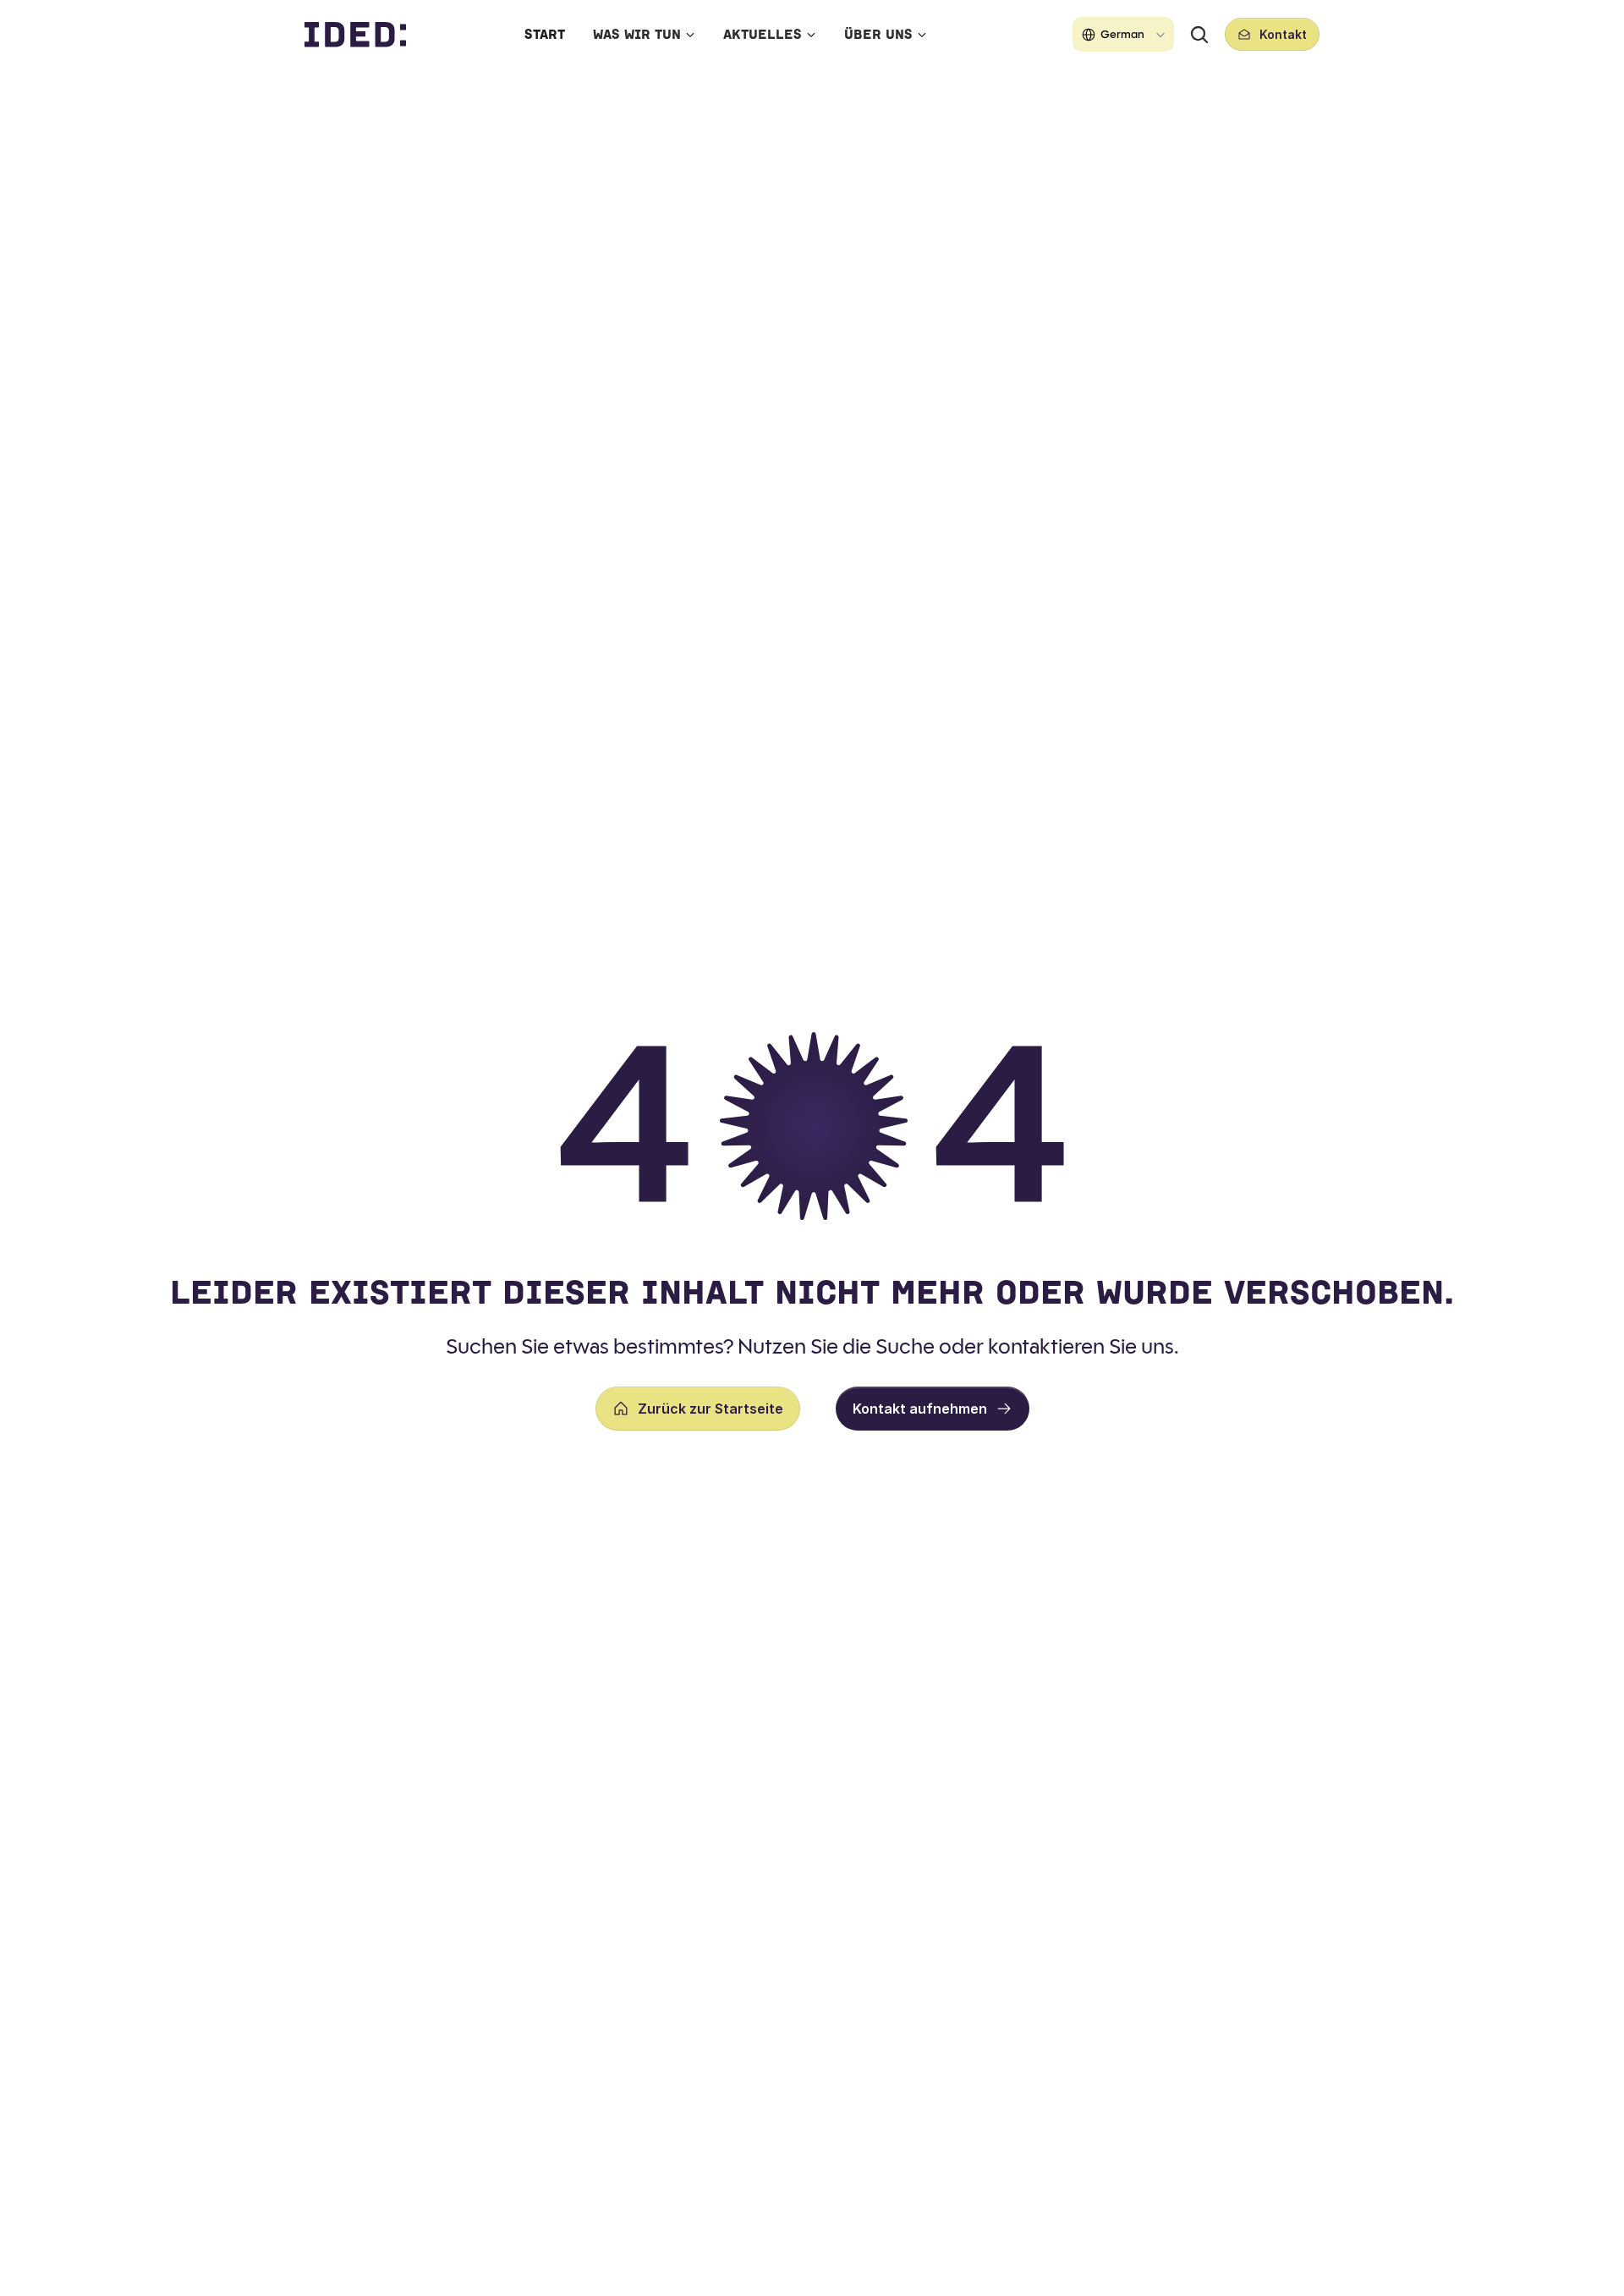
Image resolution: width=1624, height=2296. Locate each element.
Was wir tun (637, 34)
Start (545, 34)
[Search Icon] (1199, 35)
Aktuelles (763, 34)
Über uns (878, 34)
